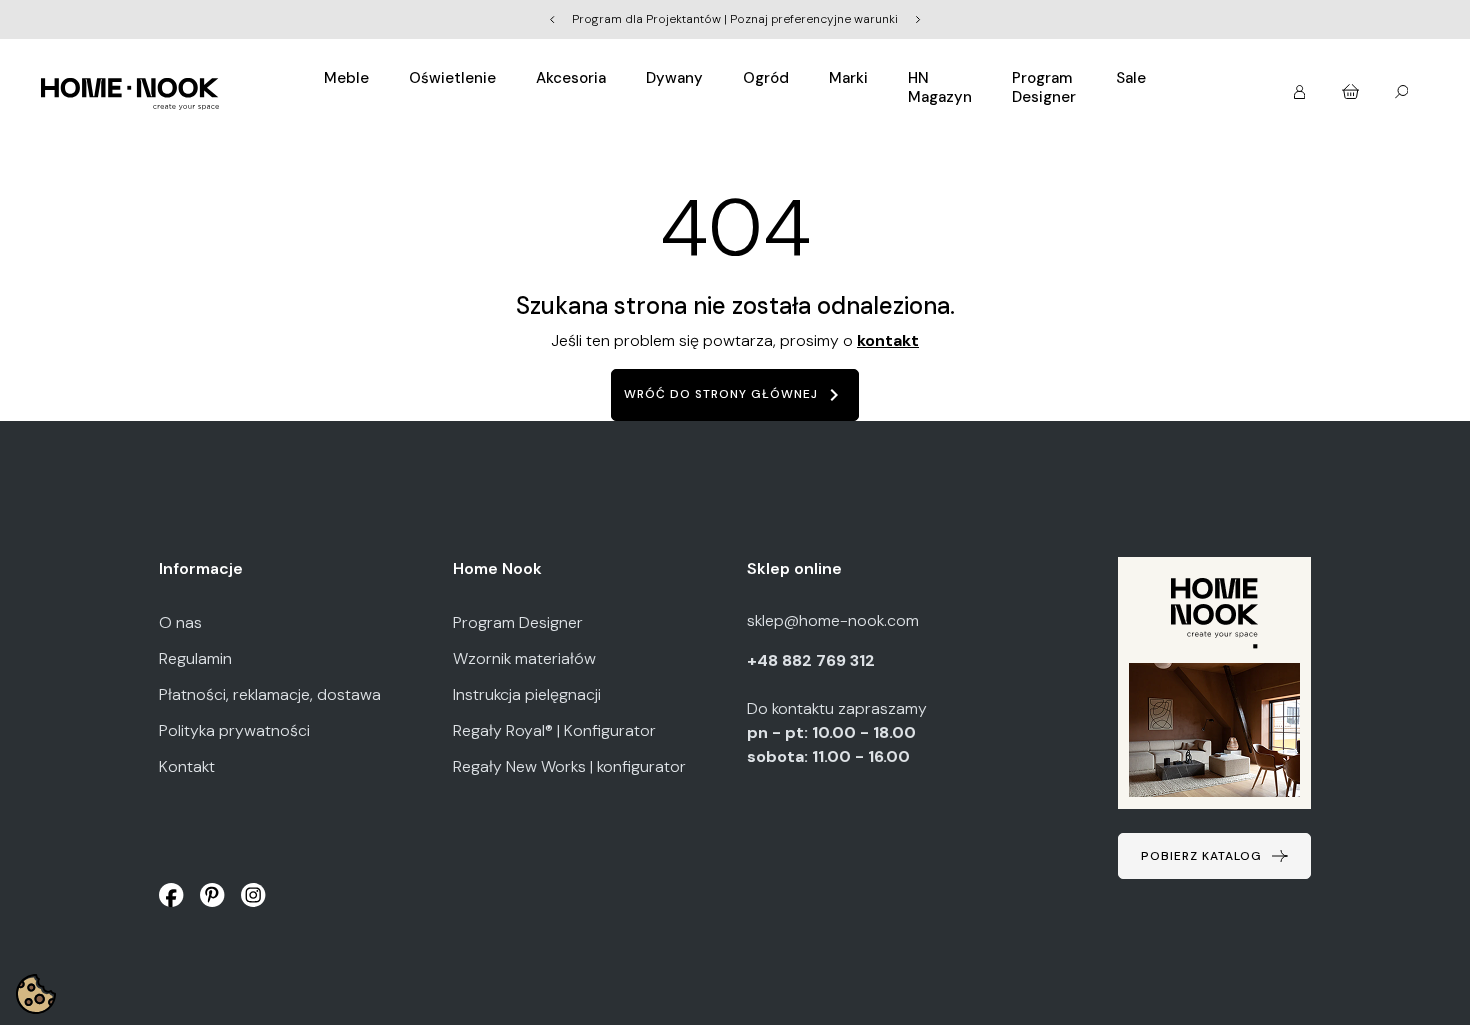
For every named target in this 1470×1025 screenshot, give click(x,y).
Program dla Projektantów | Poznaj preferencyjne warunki (735, 19)
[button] (1301, 85)
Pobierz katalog (1201, 856)
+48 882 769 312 (813, 660)
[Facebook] (171, 894)
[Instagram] (253, 894)
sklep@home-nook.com (833, 620)
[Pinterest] (212, 894)
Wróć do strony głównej (735, 395)
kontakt (888, 340)
